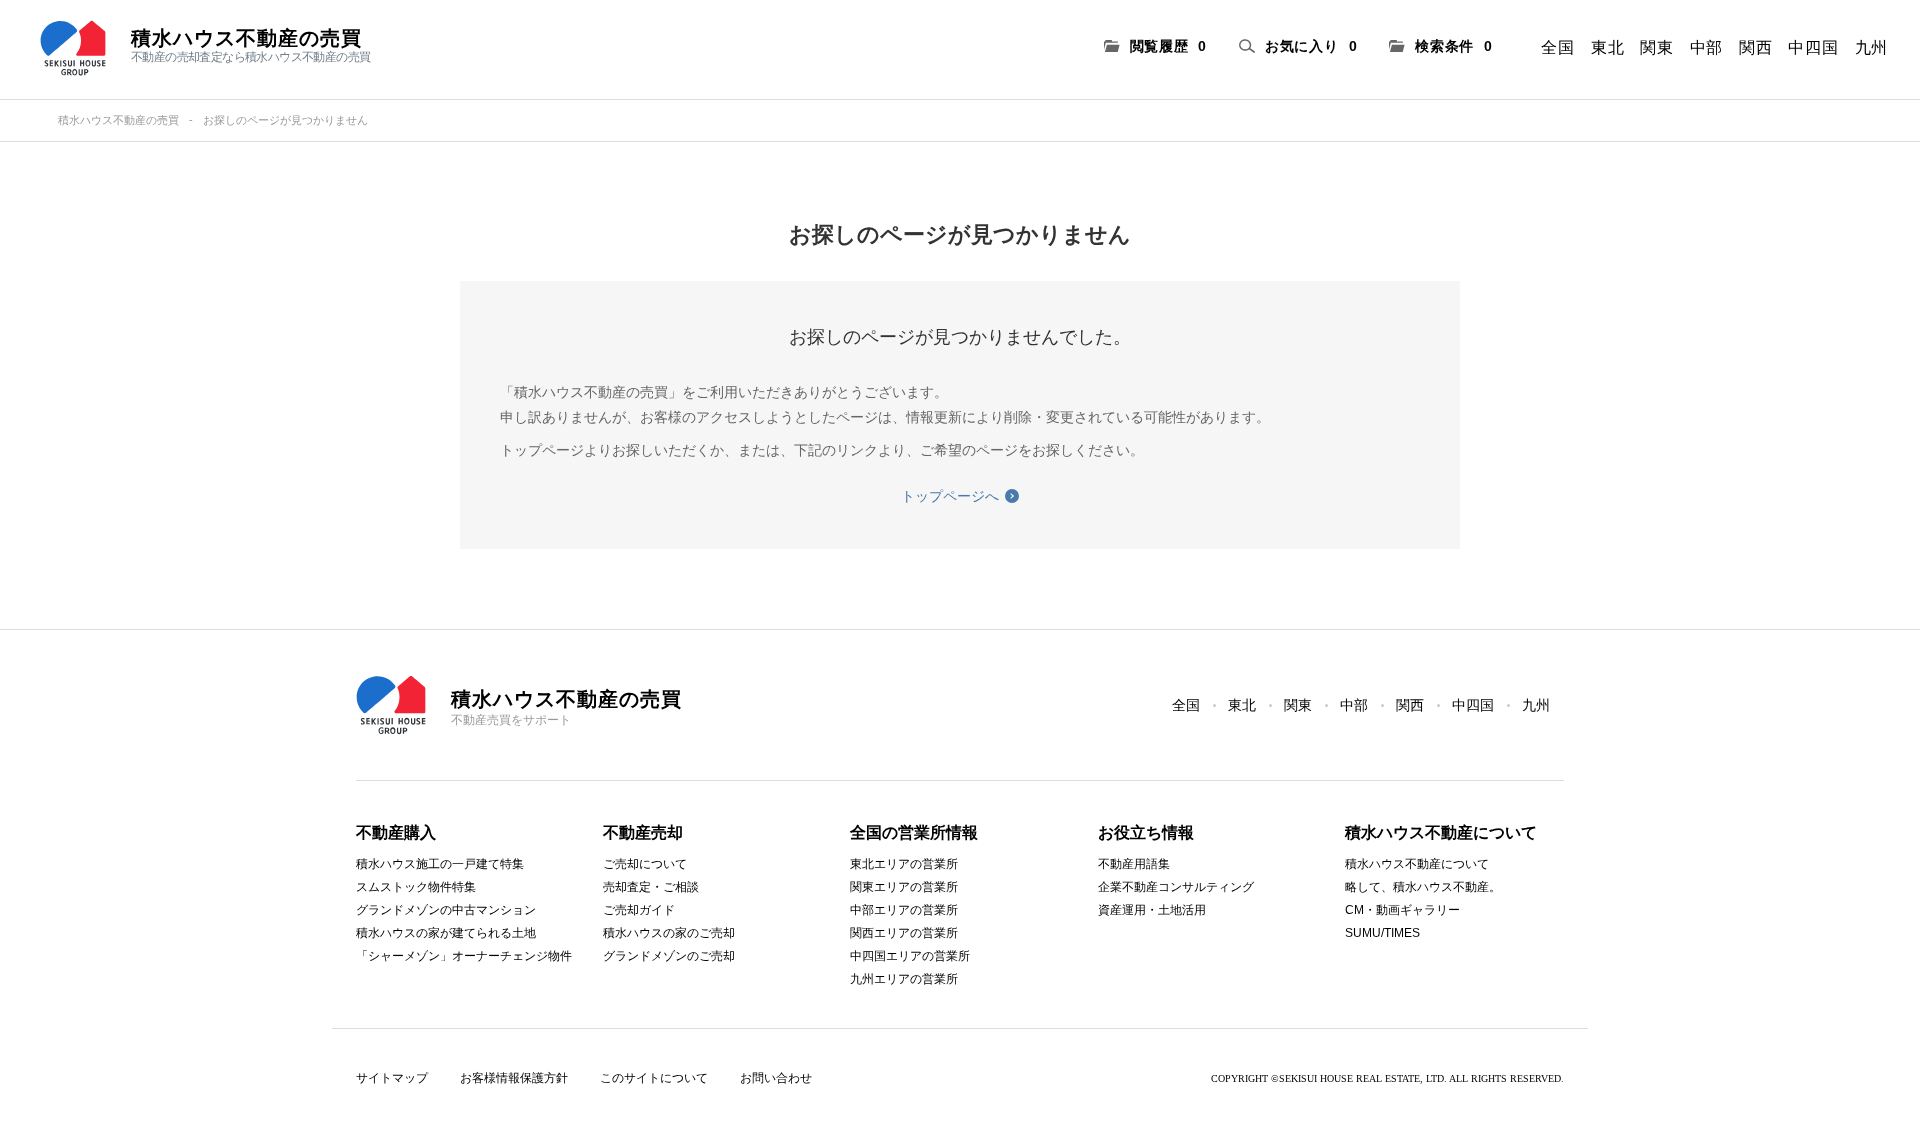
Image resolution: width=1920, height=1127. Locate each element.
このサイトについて (654, 1078)
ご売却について (645, 864)
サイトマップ (392, 1078)
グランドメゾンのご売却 (669, 956)
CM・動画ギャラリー (1402, 910)
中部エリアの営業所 (904, 910)
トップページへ (950, 496)
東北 (1607, 47)
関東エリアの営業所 (904, 887)
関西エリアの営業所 (904, 933)
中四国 (1813, 47)
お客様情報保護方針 (514, 1078)
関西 (1755, 47)
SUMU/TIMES (1382, 933)
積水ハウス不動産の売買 (118, 120)
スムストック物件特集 (416, 887)
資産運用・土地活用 (1152, 910)
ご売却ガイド (639, 910)
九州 (1871, 47)
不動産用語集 (1134, 864)
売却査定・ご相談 (651, 887)
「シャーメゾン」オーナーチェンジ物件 (464, 956)
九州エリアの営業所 (904, 979)
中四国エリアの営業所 (910, 956)
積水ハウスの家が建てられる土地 (446, 933)
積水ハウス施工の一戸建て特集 (440, 864)
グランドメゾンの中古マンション (446, 910)
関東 (1656, 47)
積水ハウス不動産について (1417, 864)
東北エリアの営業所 (904, 864)
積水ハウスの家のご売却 (669, 933)
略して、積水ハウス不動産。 (1423, 887)
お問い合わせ (776, 1078)
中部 (1706, 47)
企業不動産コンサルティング (1176, 887)
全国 (1557, 47)
